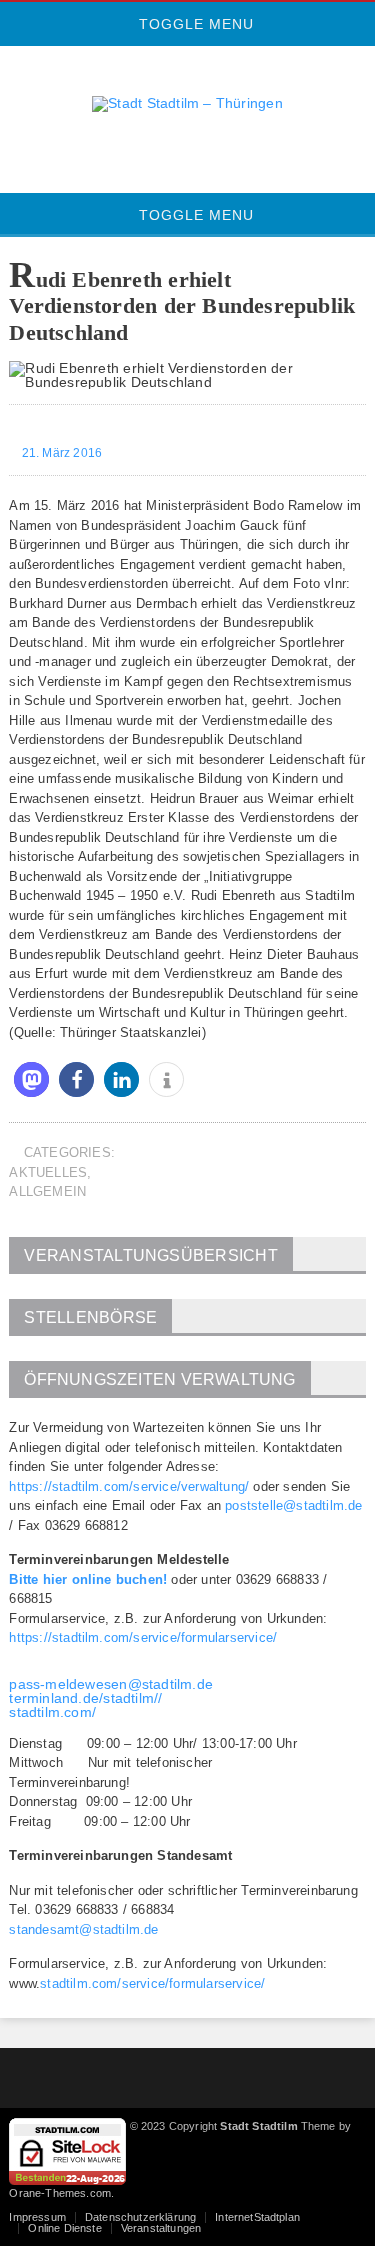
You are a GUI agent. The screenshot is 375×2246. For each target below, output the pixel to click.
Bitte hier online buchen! (88, 1579)
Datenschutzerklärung (140, 2217)
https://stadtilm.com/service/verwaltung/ (129, 1486)
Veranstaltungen (161, 2228)
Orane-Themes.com (60, 2193)
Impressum (37, 2217)
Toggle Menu (194, 24)
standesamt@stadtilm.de (83, 1929)
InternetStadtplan (257, 2217)
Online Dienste (64, 2228)
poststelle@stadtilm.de (293, 1505)
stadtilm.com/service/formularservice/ (152, 1983)
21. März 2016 (60, 453)
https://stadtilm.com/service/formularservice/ (143, 1637)
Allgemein (47, 1191)
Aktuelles (48, 1172)
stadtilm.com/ (52, 1712)
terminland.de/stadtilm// (85, 1698)
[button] (31, 1079)
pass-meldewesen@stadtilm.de (111, 1684)
